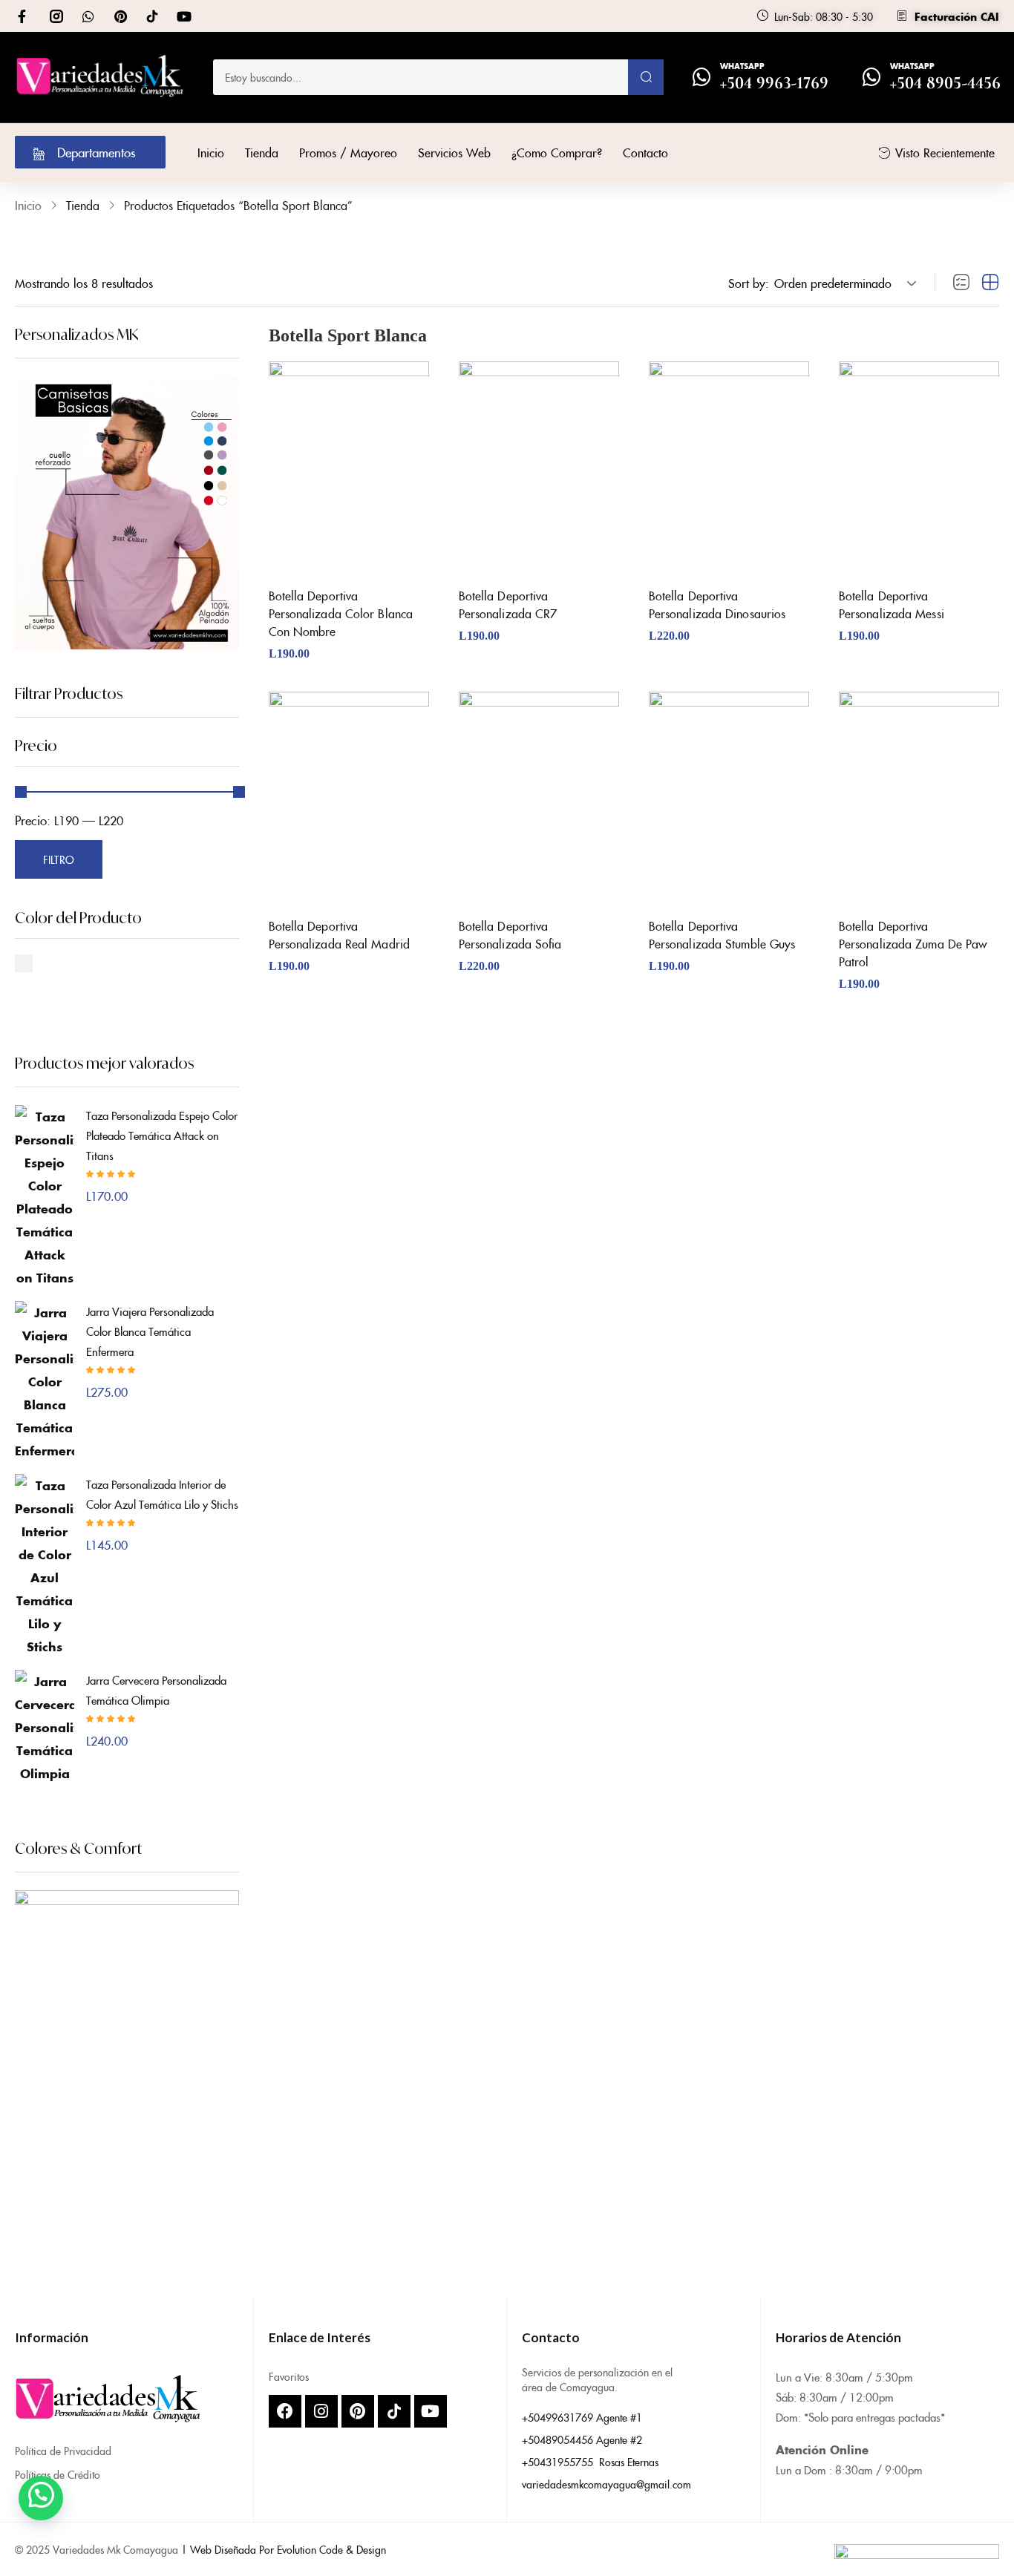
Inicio (28, 205)
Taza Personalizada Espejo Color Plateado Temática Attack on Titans (162, 1135)
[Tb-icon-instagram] (56, 16)
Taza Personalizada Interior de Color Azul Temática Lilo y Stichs (162, 1494)
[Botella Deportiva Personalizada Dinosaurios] (729, 468)
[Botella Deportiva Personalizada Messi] (919, 468)
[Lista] (961, 283)
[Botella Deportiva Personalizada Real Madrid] (349, 798)
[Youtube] (184, 16)
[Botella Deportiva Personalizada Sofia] (539, 798)
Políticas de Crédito (58, 2474)
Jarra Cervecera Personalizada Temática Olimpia (156, 1690)
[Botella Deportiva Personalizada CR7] (539, 468)
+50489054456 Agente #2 (582, 2439)
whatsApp (742, 66)
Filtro (58, 859)
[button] (843, 283)
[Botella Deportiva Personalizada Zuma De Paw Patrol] (919, 798)
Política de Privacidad (63, 2451)
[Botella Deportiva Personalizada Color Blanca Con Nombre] (349, 468)
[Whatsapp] (88, 16)
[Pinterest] (120, 16)
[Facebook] (285, 2411)
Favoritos (289, 2376)
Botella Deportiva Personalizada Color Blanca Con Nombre (341, 613)
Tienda (83, 205)
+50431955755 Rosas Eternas (590, 2462)
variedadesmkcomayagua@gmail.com (606, 2484)
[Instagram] (321, 2411)
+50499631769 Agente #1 (582, 2417)
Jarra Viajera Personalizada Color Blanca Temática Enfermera (150, 1331)
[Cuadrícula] (990, 283)
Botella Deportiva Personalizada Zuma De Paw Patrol (913, 943)
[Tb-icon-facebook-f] (24, 16)
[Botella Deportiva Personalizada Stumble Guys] (729, 798)
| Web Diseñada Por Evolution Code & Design (284, 2549)
